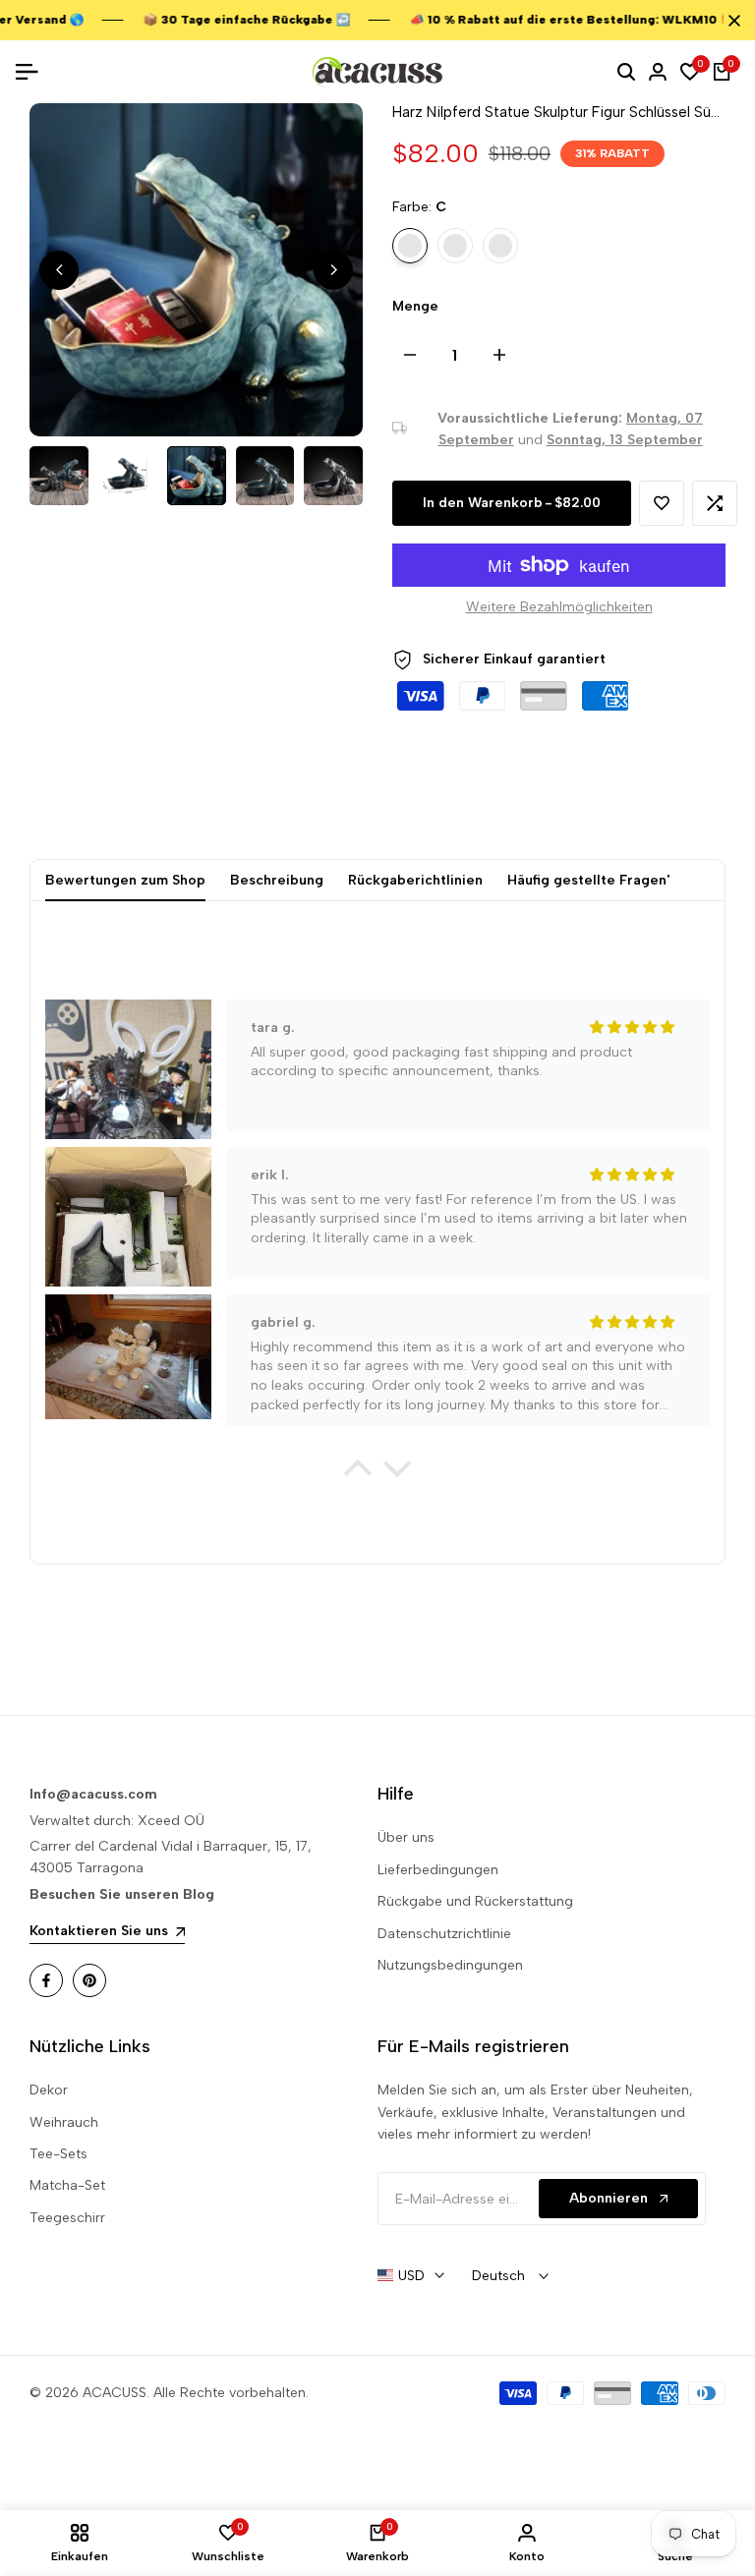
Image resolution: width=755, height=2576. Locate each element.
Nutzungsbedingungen (450, 1965)
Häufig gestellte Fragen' (588, 880)
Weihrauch (64, 2122)
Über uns (406, 1837)
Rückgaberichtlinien (415, 880)
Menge (415, 306)
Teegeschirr (67, 2218)
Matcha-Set (67, 2185)
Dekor (49, 2090)
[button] (662, 503)
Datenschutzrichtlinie (444, 1934)
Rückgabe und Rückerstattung (475, 1901)
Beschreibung (277, 880)
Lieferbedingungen (438, 1870)
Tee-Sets (58, 2154)
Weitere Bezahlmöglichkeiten (559, 607)
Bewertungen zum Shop (125, 880)
